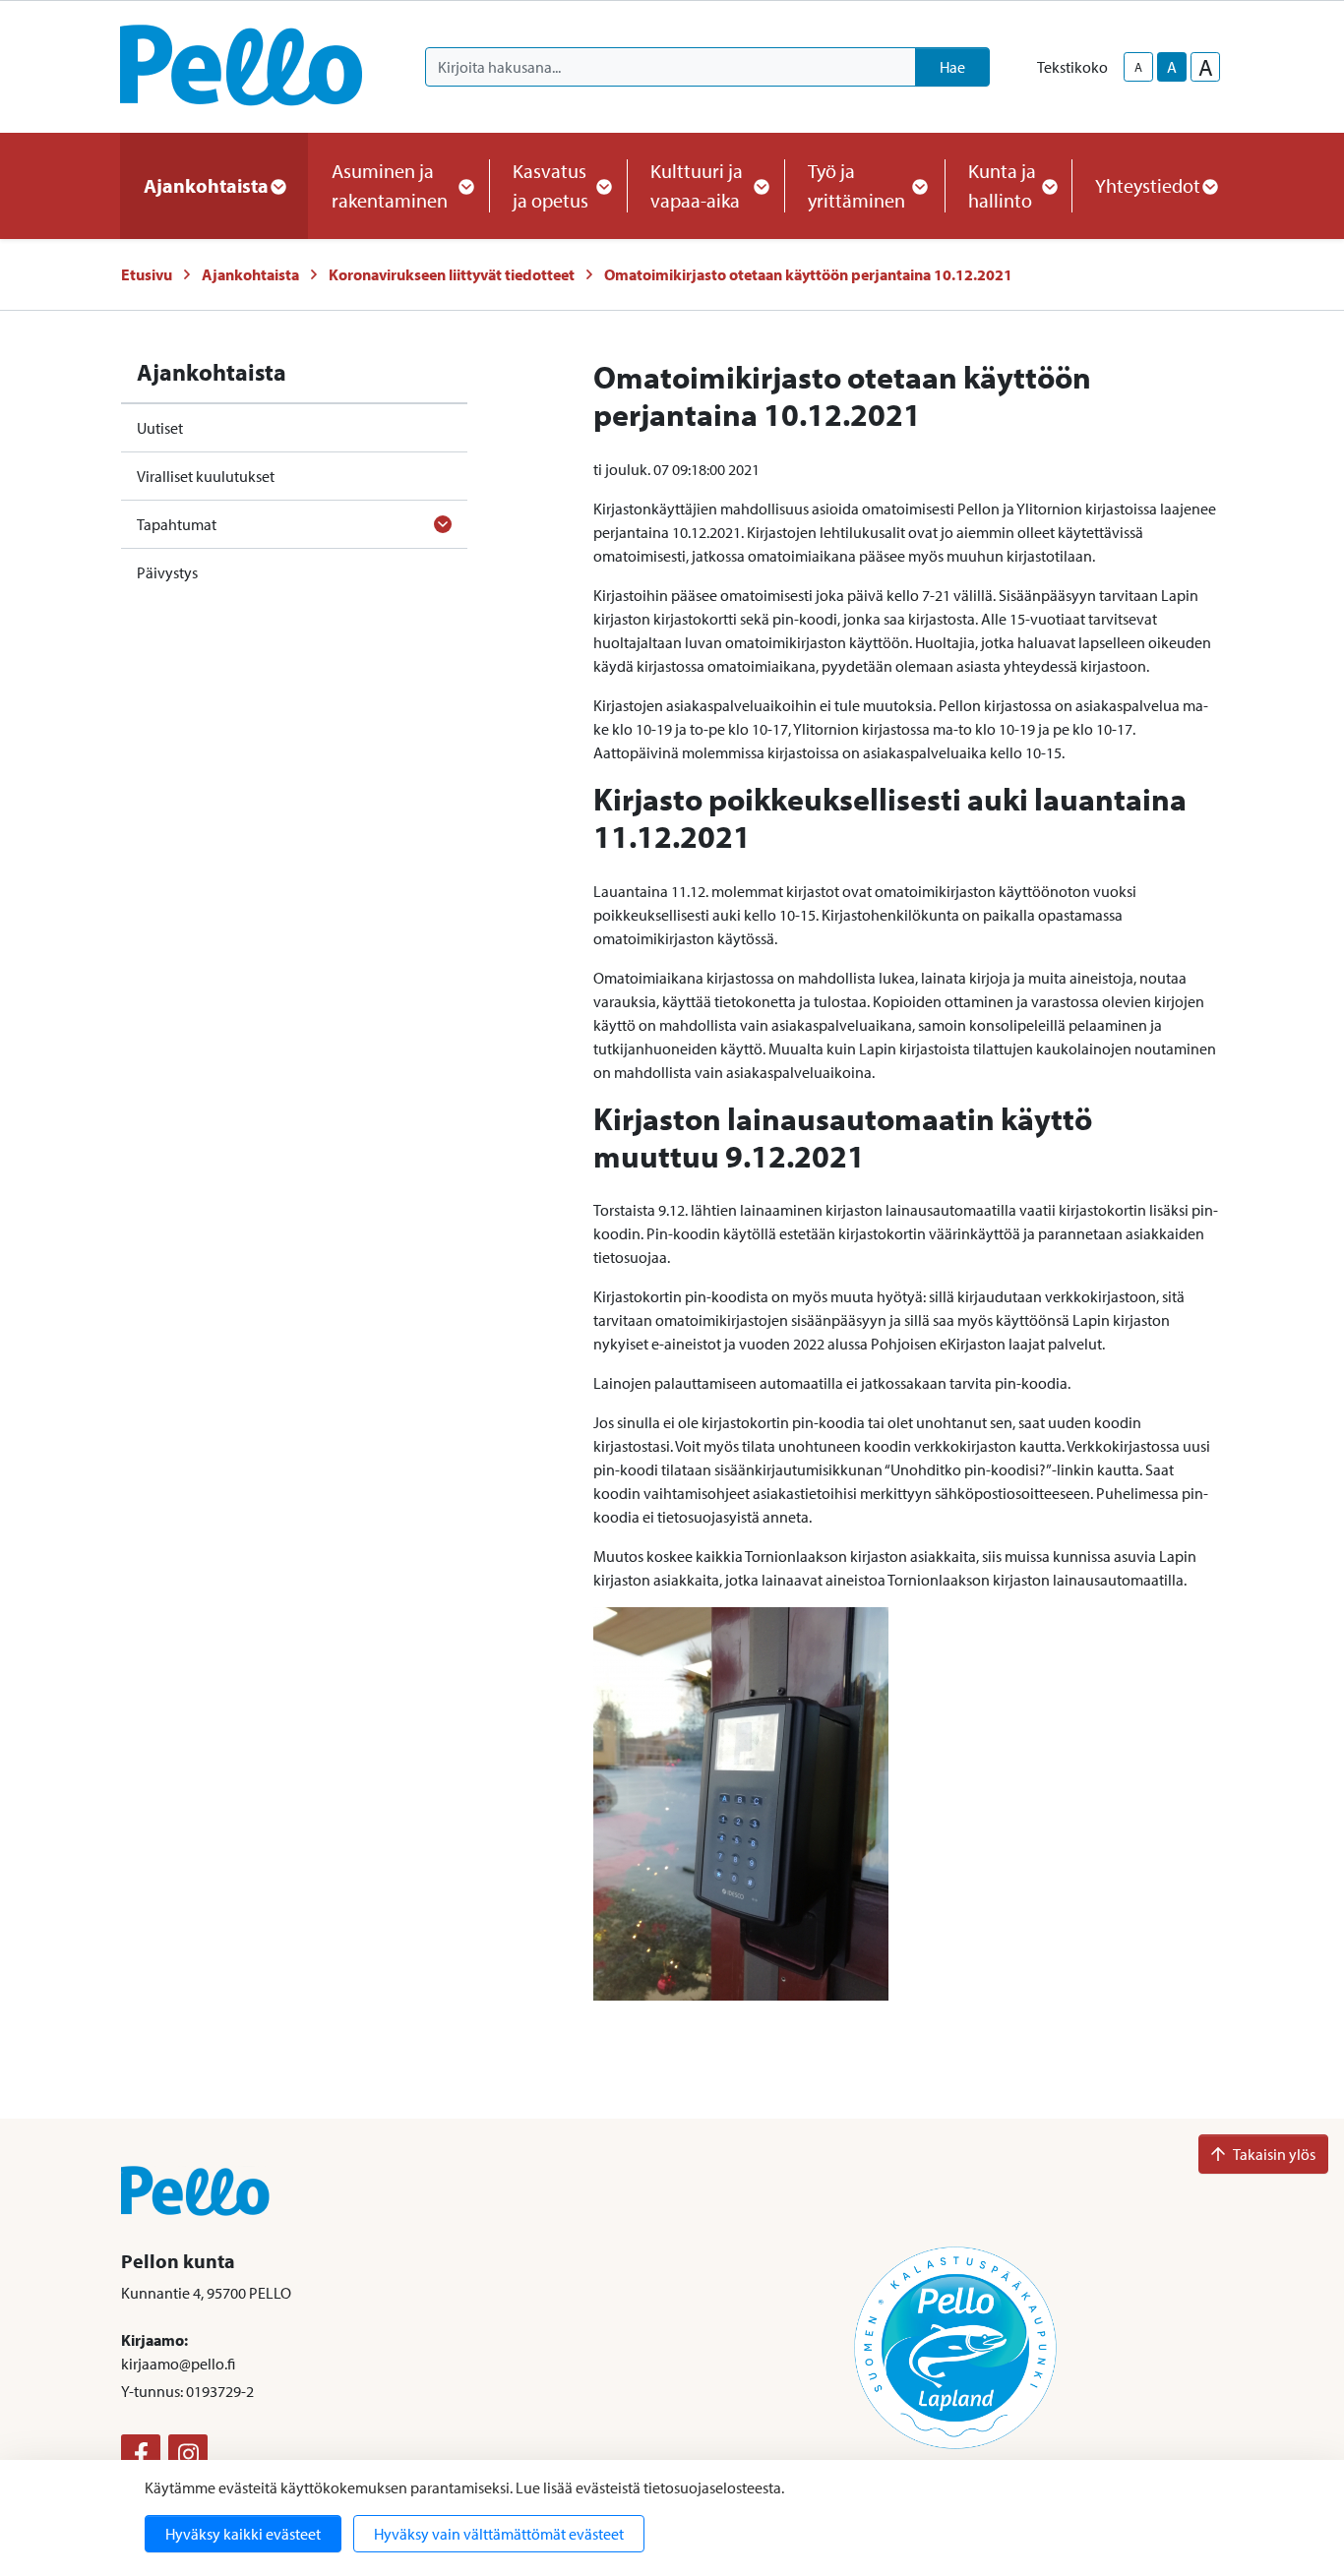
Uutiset (160, 428)
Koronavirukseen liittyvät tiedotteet (452, 274)
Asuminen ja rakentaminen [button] (390, 185)
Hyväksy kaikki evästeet (243, 2534)
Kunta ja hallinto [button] (1002, 185)
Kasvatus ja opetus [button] (550, 185)
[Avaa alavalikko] (443, 524)
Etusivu (147, 274)
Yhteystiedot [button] (1148, 185)
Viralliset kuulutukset (206, 476)
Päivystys (167, 572)
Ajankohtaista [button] (206, 185)
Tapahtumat (177, 524)
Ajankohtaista (250, 274)
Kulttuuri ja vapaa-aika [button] (697, 185)
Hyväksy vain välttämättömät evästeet (499, 2534)
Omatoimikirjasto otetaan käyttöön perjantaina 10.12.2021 (808, 274)
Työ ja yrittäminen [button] (856, 185)
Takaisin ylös (1274, 2154)
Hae (952, 67)
